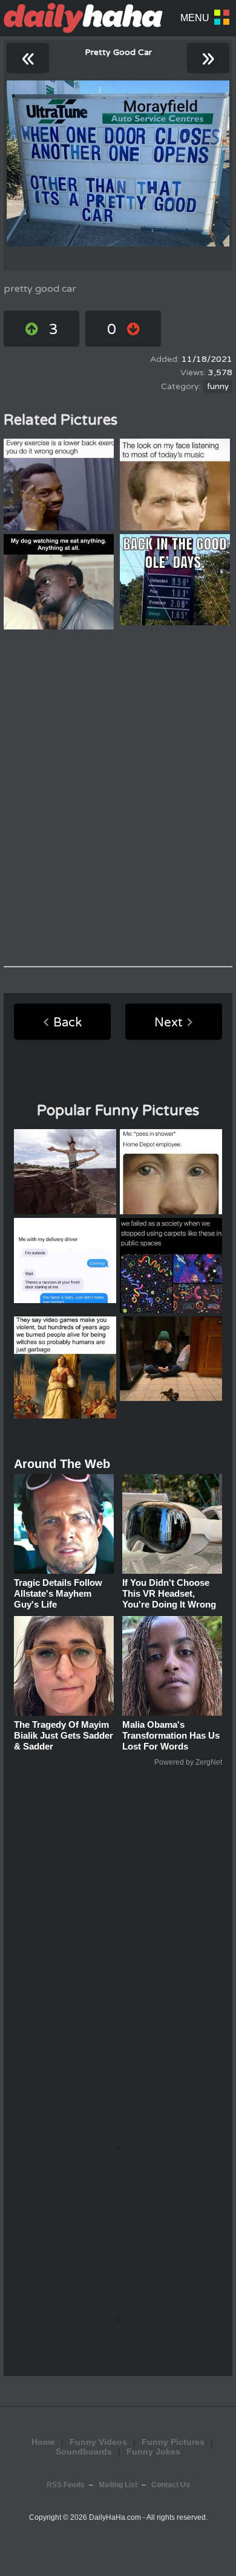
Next (169, 1023)
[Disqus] (118, 798)
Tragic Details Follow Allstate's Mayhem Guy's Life (58, 1593)
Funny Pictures (173, 2442)
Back (67, 1023)
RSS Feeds (66, 2485)
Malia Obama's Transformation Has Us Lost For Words (171, 1735)
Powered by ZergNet (188, 1762)
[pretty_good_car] (118, 163)
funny (218, 387)
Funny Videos (98, 2442)
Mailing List (118, 2485)
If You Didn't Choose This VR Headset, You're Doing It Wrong (169, 1593)
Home (43, 2442)
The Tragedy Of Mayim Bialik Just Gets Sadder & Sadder (64, 1735)
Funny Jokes (153, 2452)
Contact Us (171, 2485)
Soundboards (84, 2452)
